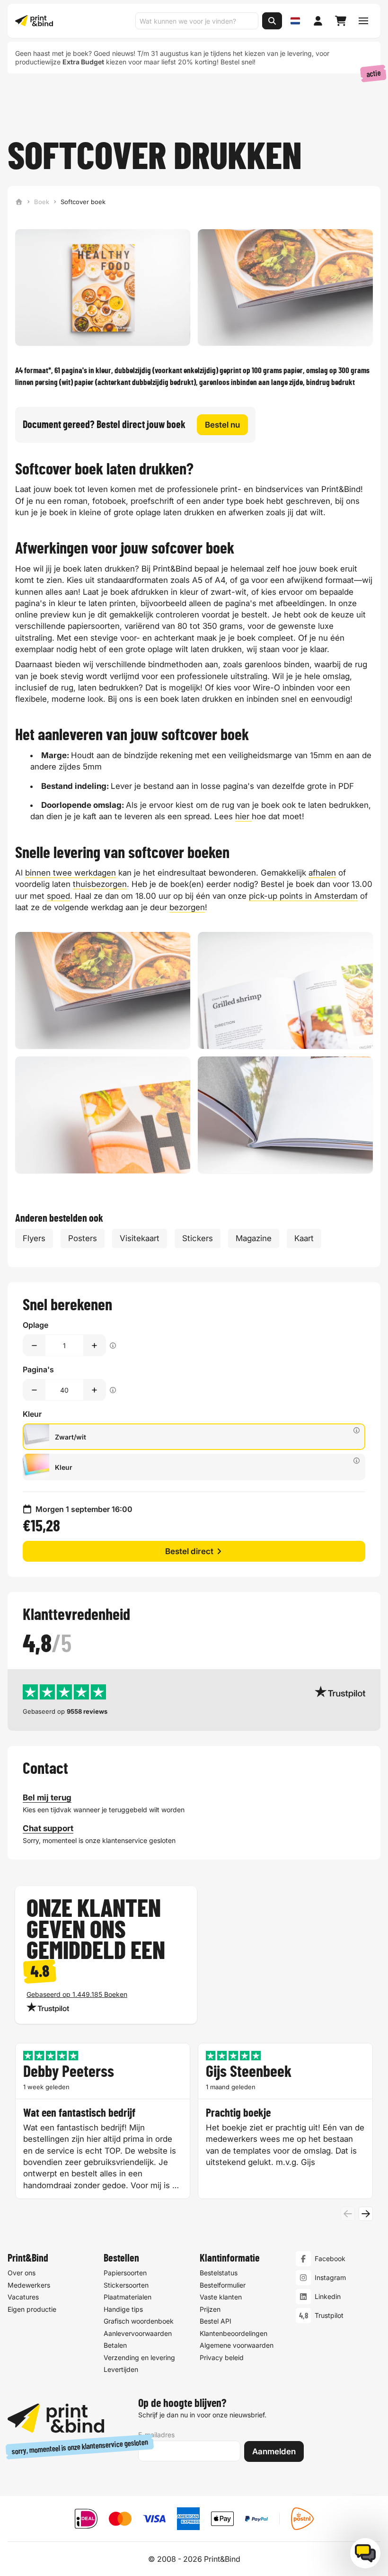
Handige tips (123, 2309)
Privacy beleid (222, 2357)
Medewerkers (29, 2285)
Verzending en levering (139, 2357)
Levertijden (121, 2369)
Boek (42, 202)
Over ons (22, 2273)
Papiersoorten (125, 2273)
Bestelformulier (223, 2285)
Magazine (254, 1238)
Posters (83, 1238)
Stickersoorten (126, 2285)
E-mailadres (156, 2435)
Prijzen (210, 2309)
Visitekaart (140, 1238)
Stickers (198, 1238)
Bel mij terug (47, 1798)
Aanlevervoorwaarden (138, 2333)
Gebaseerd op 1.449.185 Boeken (77, 1994)
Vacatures (23, 2297)
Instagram (330, 2277)
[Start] (19, 202)
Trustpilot (329, 2315)
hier (243, 816)
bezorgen (187, 907)
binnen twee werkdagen (71, 873)
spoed (58, 896)
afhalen (322, 873)
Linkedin (328, 2296)
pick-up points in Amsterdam (303, 896)
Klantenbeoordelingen (234, 2333)
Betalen (115, 2345)
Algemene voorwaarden (237, 2345)
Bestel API (216, 2321)
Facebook (330, 2258)
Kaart (304, 1238)
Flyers (34, 1238)
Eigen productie (32, 2309)
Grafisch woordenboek (139, 2321)
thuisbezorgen (100, 884)
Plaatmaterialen (128, 2297)
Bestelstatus (219, 2273)
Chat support (48, 1828)
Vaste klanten (221, 2297)
